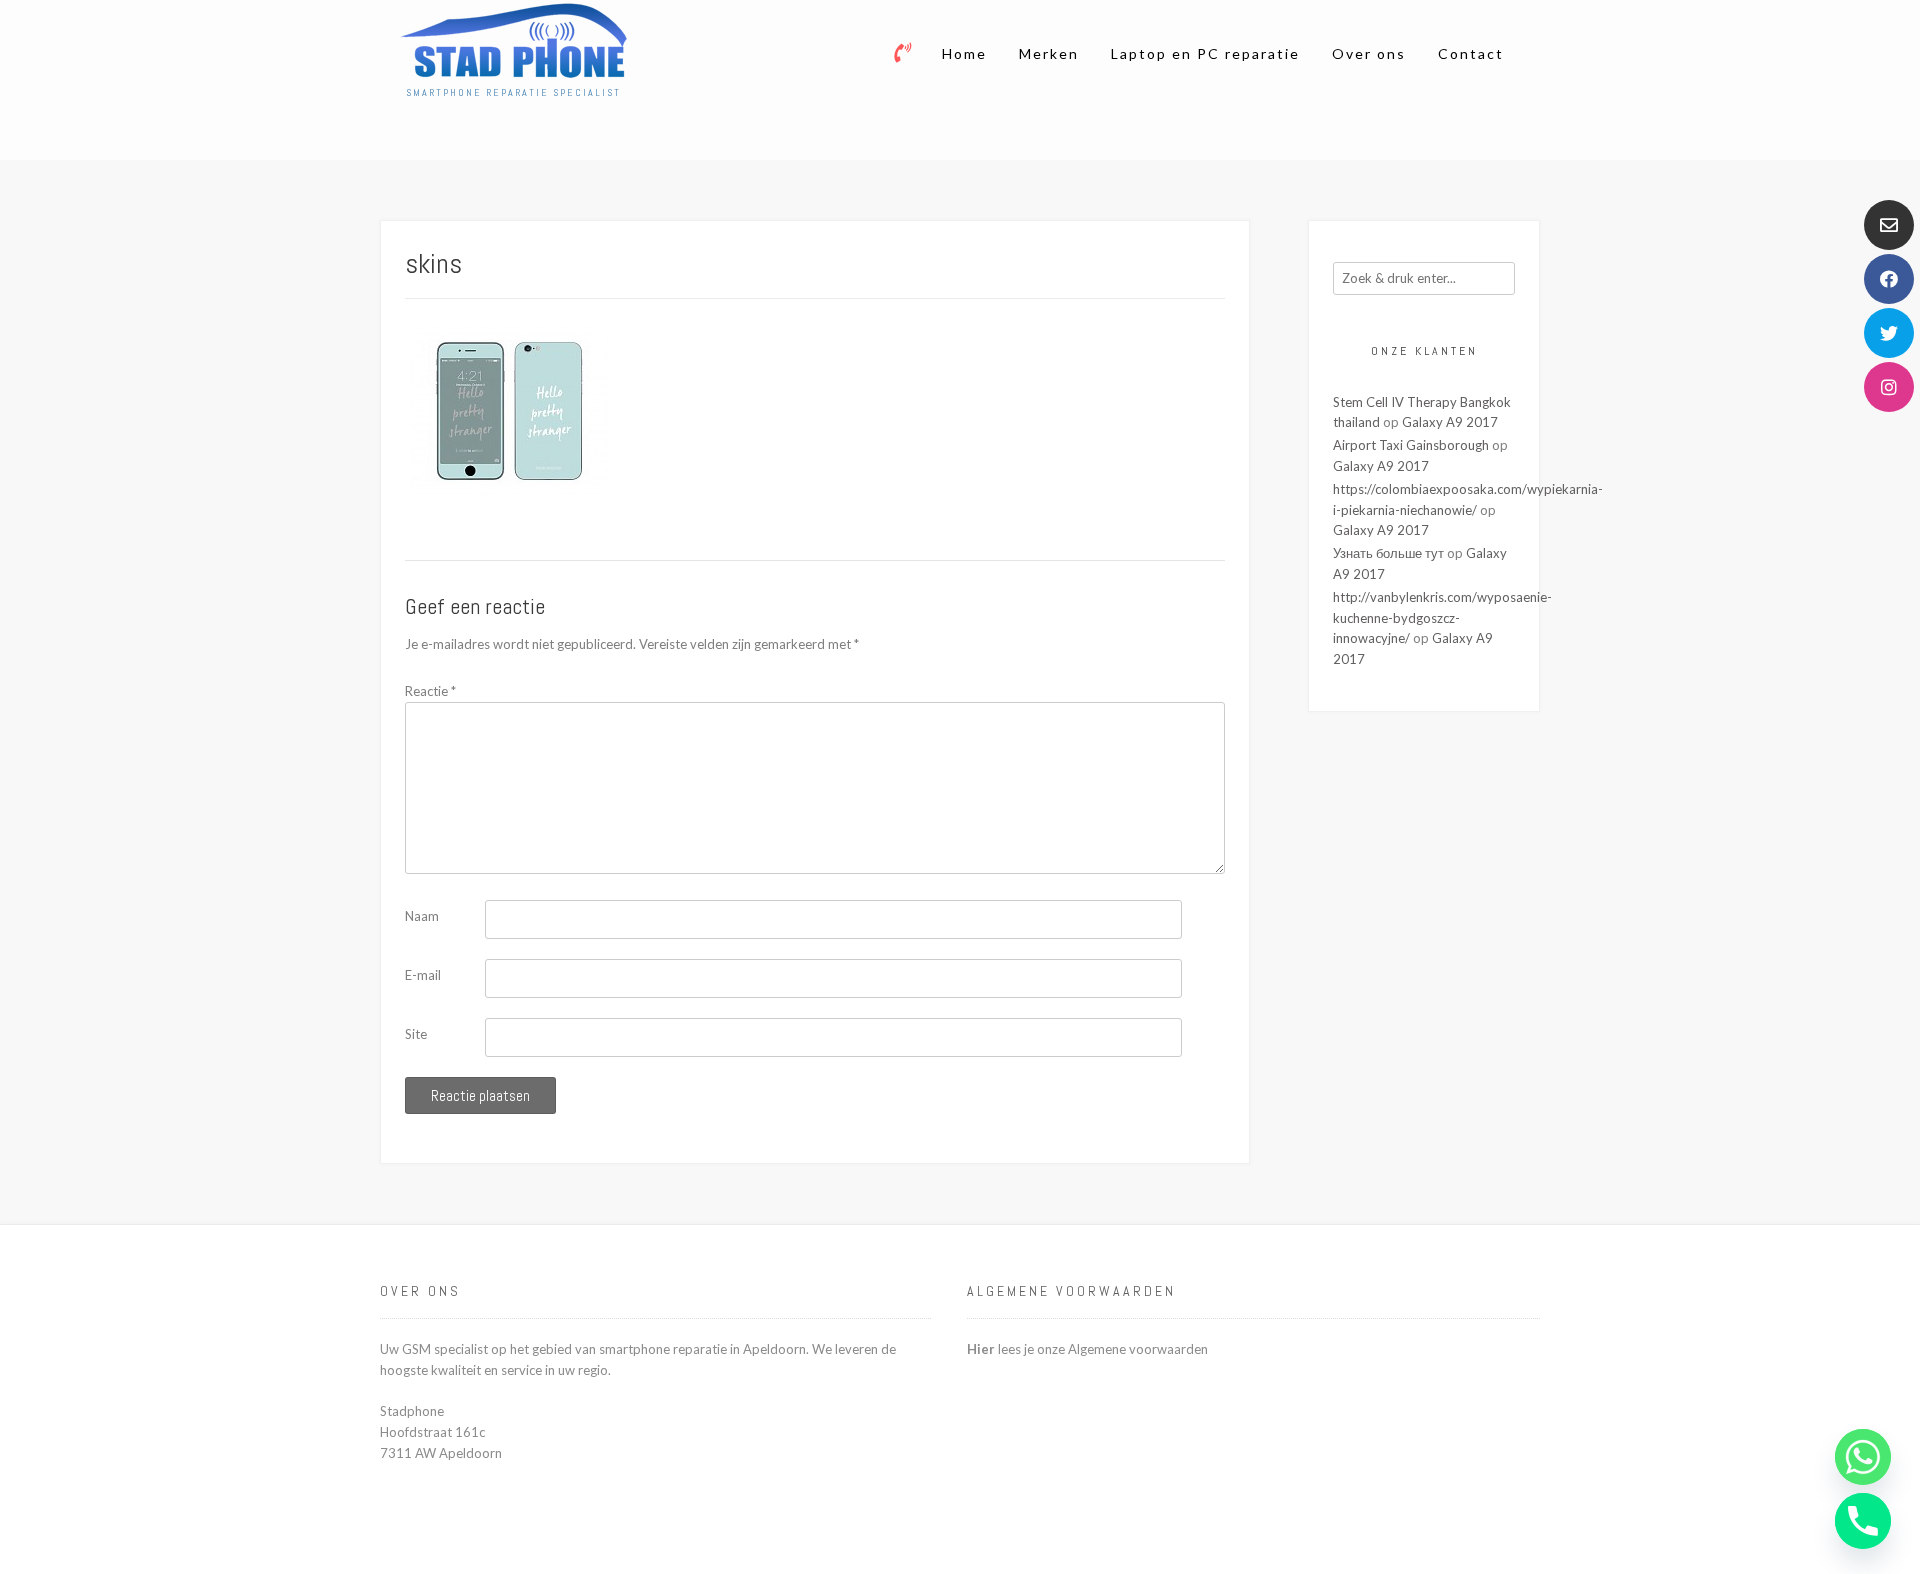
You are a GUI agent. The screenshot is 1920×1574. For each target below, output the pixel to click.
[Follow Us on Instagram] (1889, 387)
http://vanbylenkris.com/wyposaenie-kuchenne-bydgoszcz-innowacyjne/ (1442, 618)
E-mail (423, 975)
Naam (422, 916)
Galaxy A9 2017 (1450, 422)
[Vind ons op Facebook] (1889, 279)
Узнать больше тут (1388, 553)
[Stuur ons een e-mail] (1889, 225)
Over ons (1369, 53)
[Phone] (1863, 1521)
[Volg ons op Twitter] (1889, 333)
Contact (1471, 53)
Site (416, 1034)
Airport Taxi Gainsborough (1411, 445)
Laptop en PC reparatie (1205, 53)
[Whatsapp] (1863, 1457)
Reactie (430, 691)
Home (964, 53)
